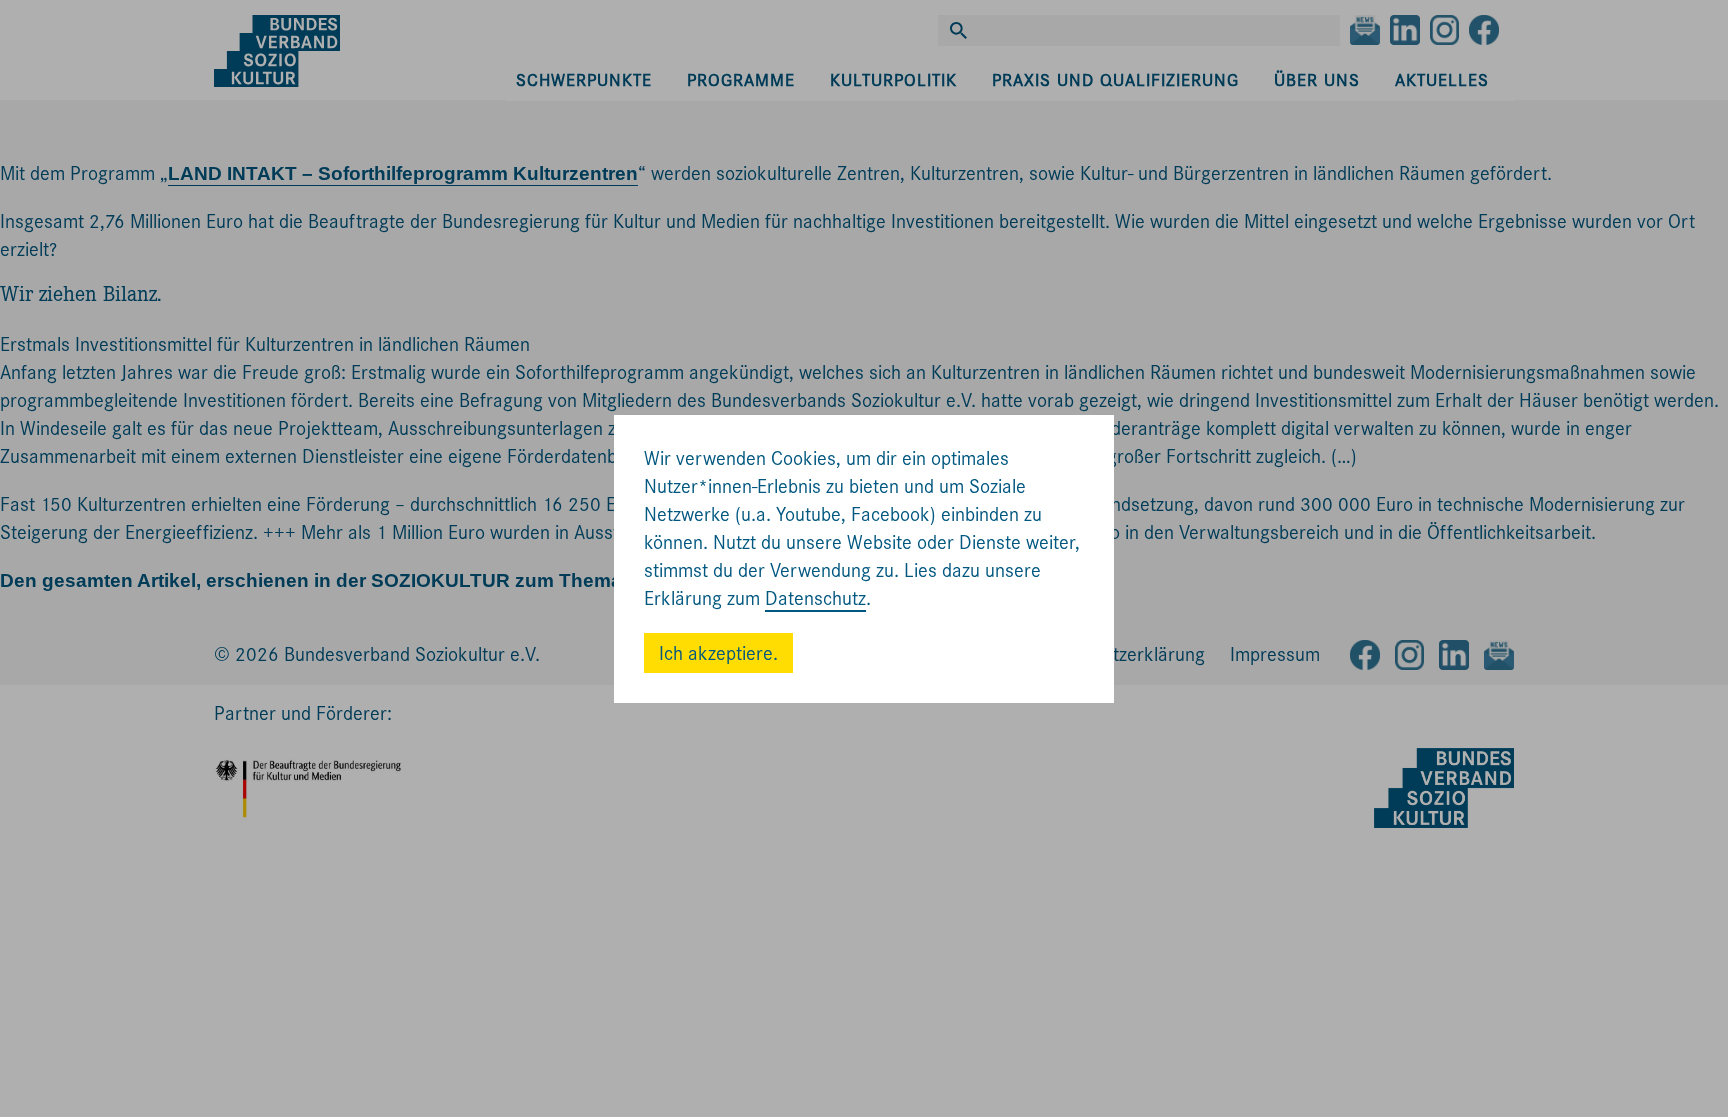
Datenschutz (815, 598)
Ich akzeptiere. (718, 653)
